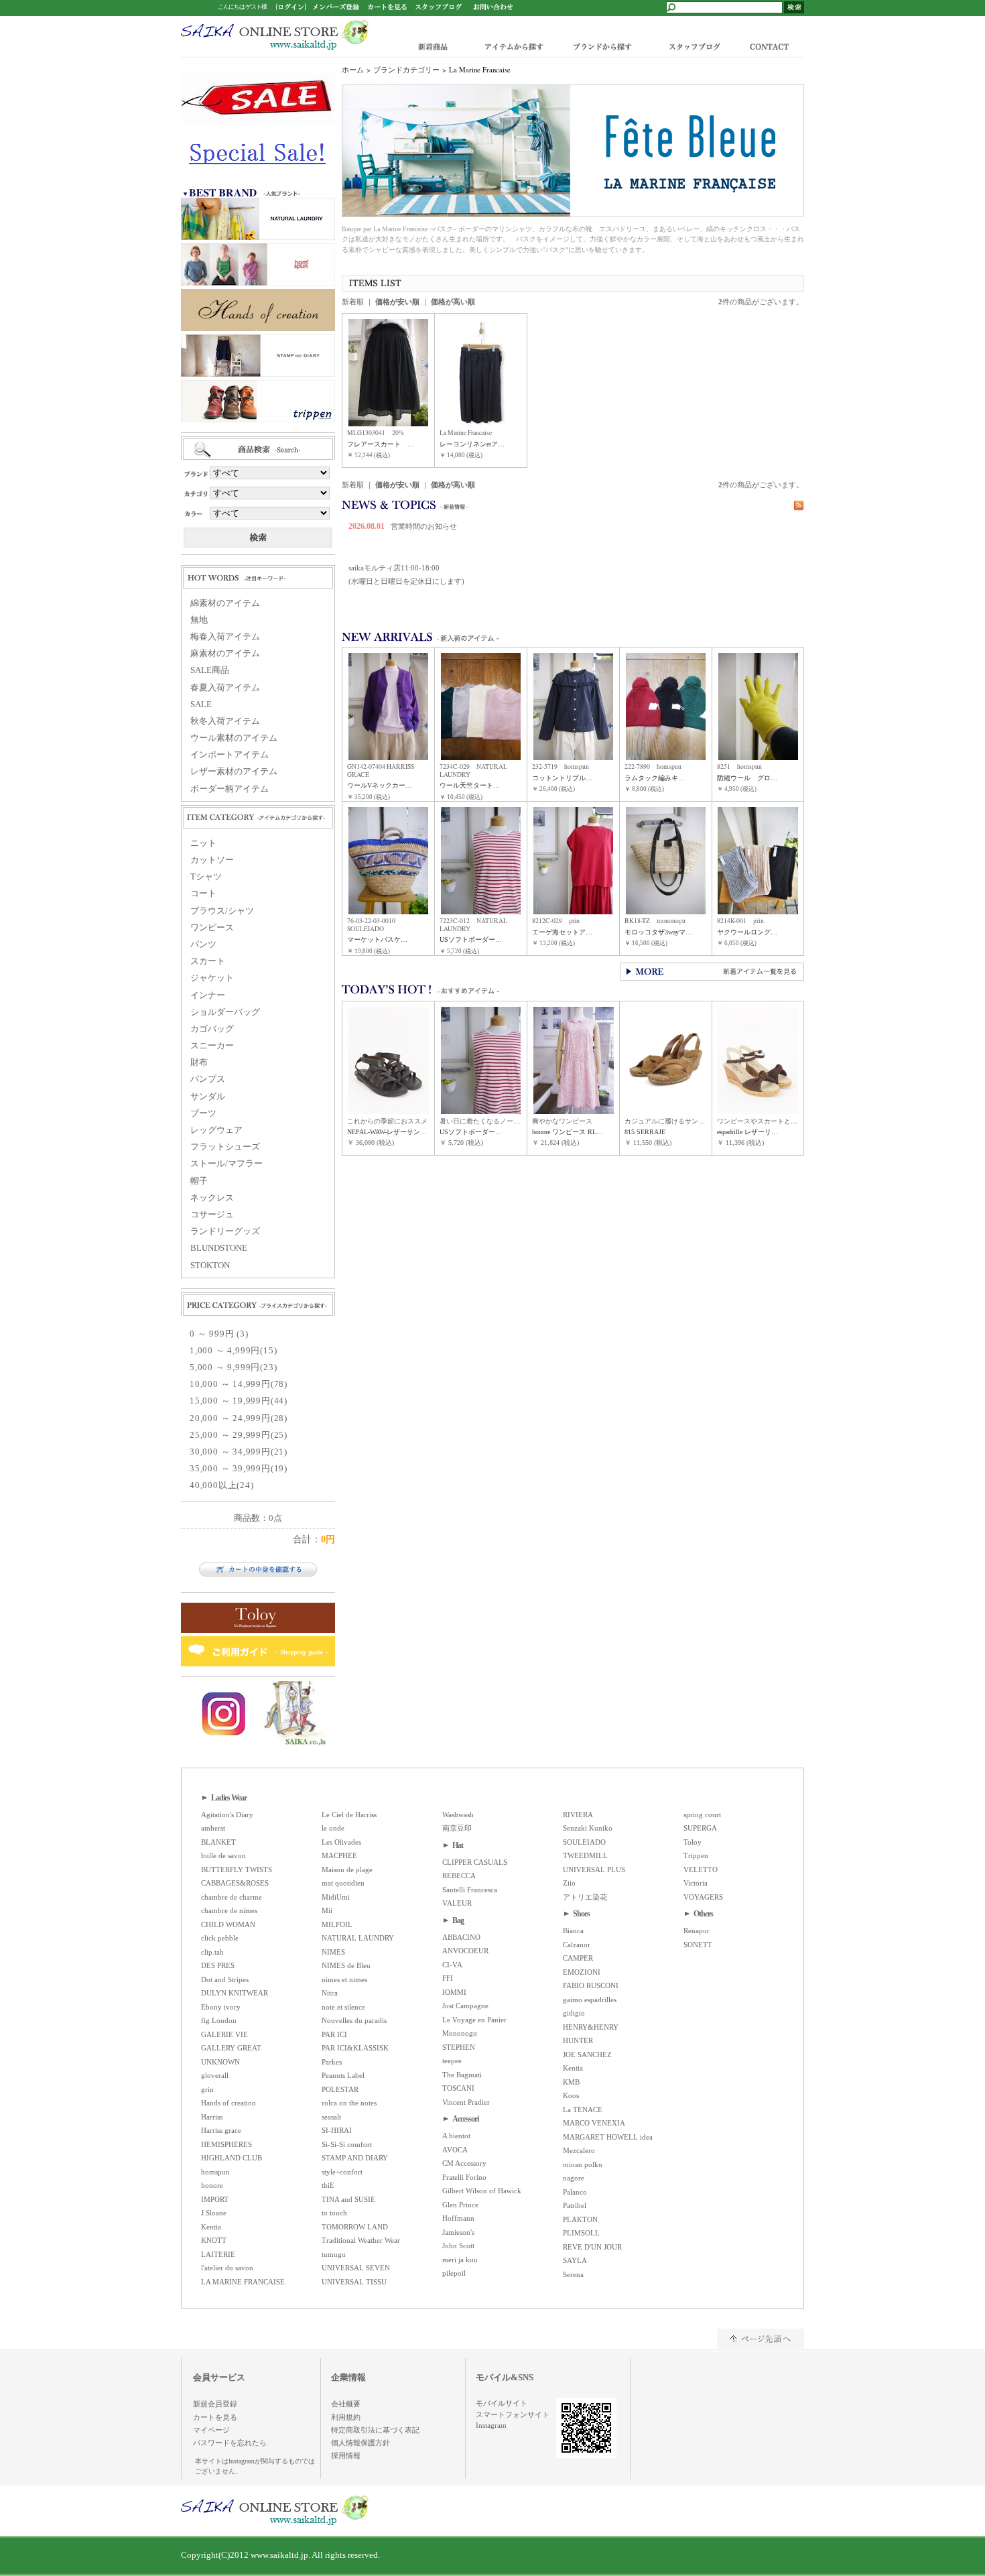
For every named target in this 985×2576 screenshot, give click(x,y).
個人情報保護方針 (360, 2443)
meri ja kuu (460, 2260)
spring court (702, 1815)
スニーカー (212, 1046)
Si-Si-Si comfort (347, 2144)
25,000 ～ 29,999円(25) (239, 1435)
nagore (574, 2178)
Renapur (697, 1930)
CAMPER (578, 1958)
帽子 (199, 1181)
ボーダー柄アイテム (229, 789)
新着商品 (434, 46)
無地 (199, 620)
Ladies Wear (229, 1798)
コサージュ (212, 1215)
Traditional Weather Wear (361, 2240)
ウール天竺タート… (470, 785)
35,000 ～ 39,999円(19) (239, 1469)
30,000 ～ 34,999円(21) (239, 1452)
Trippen (696, 1855)
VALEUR (457, 1903)
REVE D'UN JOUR (592, 2247)
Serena (573, 2274)
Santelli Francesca (470, 1890)
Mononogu (460, 2033)
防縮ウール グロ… (747, 778)
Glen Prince (460, 2205)
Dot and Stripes (225, 1979)
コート (203, 894)
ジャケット (212, 978)
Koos (571, 2095)
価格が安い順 (397, 302)
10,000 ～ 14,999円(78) (239, 1384)
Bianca (573, 1930)
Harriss (212, 2117)
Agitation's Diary (227, 1815)
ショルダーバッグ (225, 1012)
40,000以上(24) (222, 1485)
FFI (448, 1978)
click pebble (220, 1938)
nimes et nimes (344, 1979)
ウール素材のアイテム (234, 738)
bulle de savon (223, 1855)
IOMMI (454, 1992)
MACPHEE (339, 1855)
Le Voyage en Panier (474, 2020)
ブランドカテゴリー (406, 70)
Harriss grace (221, 2130)
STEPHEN (459, 2047)
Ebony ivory (221, 2007)
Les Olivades (341, 1842)
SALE (201, 704)
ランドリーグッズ (225, 1231)
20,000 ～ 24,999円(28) (239, 1418)
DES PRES (218, 1965)
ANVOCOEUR (465, 1951)
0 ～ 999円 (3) (219, 1334)
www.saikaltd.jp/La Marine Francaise (275, 35)
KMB (571, 2082)
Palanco (575, 2192)
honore (212, 2185)
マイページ (211, 2430)
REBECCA (459, 1876)
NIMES (333, 1952)
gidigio (574, 2013)
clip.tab (212, 1952)
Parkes (332, 2062)
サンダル (208, 1097)
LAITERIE (218, 2254)
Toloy (693, 1842)
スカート (208, 961)
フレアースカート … (381, 444)
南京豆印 (457, 1828)
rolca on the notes (349, 2103)
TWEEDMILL (585, 1855)
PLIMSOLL (581, 2233)
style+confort (342, 2172)
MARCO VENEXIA (594, 2123)
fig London (219, 2020)
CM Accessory (464, 2163)
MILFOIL (337, 1924)
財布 (199, 1062)
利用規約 (346, 2417)
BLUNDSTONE (219, 1248)
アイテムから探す (511, 46)
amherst (213, 1828)
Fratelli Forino (464, 2177)
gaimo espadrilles (590, 2000)
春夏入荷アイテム (225, 688)
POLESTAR (340, 2089)
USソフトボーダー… (471, 939)
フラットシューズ (225, 1147)
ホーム (353, 70)
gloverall (215, 2075)
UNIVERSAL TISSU (354, 2282)
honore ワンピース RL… (568, 1132)
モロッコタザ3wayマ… (658, 932)
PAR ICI (334, 2034)
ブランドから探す (601, 46)
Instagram (491, 2425)
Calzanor (577, 1945)
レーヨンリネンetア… (472, 444)
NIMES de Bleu (346, 1965)
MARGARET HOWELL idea (608, 2137)
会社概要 (346, 2404)
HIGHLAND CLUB (232, 2158)
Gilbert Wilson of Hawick (482, 2191)
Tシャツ (206, 877)
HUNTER (578, 2040)
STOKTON (210, 1266)
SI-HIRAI (337, 2130)
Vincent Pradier (466, 2102)
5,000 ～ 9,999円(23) (233, 1367)
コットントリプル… (562, 778)
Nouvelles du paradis (354, 2020)
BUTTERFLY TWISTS (237, 1869)
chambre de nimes (229, 1910)
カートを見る (215, 2417)
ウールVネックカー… (380, 785)
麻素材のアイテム (225, 654)
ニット (203, 843)
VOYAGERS (703, 1897)
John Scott (458, 2246)
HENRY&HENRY (591, 2027)
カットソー (212, 860)
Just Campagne (465, 2006)
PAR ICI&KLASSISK (355, 2048)
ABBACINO (461, 1937)
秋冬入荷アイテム (225, 721)
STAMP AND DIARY (355, 2158)
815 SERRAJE (645, 1132)
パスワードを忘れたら (230, 2443)
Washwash (458, 1815)
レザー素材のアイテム (234, 772)
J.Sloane (214, 2213)
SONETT (698, 1945)
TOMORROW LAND (355, 2227)
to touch (334, 2213)
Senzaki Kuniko (588, 1828)
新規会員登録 (215, 2404)
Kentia (211, 2227)
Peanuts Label (343, 2075)
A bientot (456, 2136)
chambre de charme (232, 1897)
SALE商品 (210, 670)
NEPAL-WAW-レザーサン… (387, 1132)
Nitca (330, 1993)
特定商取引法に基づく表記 (375, 2430)
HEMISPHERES (226, 2144)
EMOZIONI (582, 1972)
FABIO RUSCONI (591, 1985)
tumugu (334, 2254)
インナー (208, 995)
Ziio (569, 1883)
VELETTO (701, 1869)
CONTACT (772, 46)
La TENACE (583, 2109)
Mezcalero (579, 2150)
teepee (452, 2061)
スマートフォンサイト (513, 2414)
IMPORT (215, 2199)
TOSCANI (458, 2088)
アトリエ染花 (585, 1897)
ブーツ (203, 1113)
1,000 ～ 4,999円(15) (233, 1351)
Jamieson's (458, 2232)
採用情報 (346, 2455)
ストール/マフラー (226, 1164)
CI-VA (452, 1965)
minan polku (583, 2164)
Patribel (575, 2205)
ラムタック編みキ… (655, 778)
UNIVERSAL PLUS (594, 1869)
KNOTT (214, 2240)
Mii (327, 1910)
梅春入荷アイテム (225, 637)
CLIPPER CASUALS (475, 1862)
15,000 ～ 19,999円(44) (239, 1401)
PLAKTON (580, 2219)
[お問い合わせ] (493, 6)
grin (207, 2089)
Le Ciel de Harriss (349, 1815)
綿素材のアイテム (225, 603)
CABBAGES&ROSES (235, 1883)
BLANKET (218, 1842)
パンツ (203, 944)
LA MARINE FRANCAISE (243, 2282)
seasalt (331, 2117)
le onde (333, 1828)
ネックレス (212, 1198)
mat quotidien (343, 1883)
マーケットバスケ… (377, 939)
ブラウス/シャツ (222, 911)
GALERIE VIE (224, 2034)
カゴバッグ (212, 1029)
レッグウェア (216, 1130)
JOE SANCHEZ (587, 2054)
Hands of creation (228, 2103)
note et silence (343, 2007)
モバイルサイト (502, 2403)
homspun (215, 2172)
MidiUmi (336, 1897)
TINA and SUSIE (348, 2199)
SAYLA (575, 2260)
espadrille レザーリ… (747, 1132)
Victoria (696, 1883)
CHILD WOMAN (228, 1924)
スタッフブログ (694, 46)
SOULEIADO (584, 1842)
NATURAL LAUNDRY (358, 1938)
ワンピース (212, 928)
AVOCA (455, 2150)
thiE (328, 2185)
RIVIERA (578, 1815)
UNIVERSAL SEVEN (356, 2268)
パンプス (208, 1079)
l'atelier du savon (227, 2268)
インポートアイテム (229, 755)
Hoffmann (458, 2218)
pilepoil (454, 2273)
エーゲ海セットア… (562, 932)
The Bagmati (462, 2075)
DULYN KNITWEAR (235, 1993)
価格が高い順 (453, 302)
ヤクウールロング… (747, 932)
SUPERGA (700, 1828)
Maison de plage (347, 1869)
